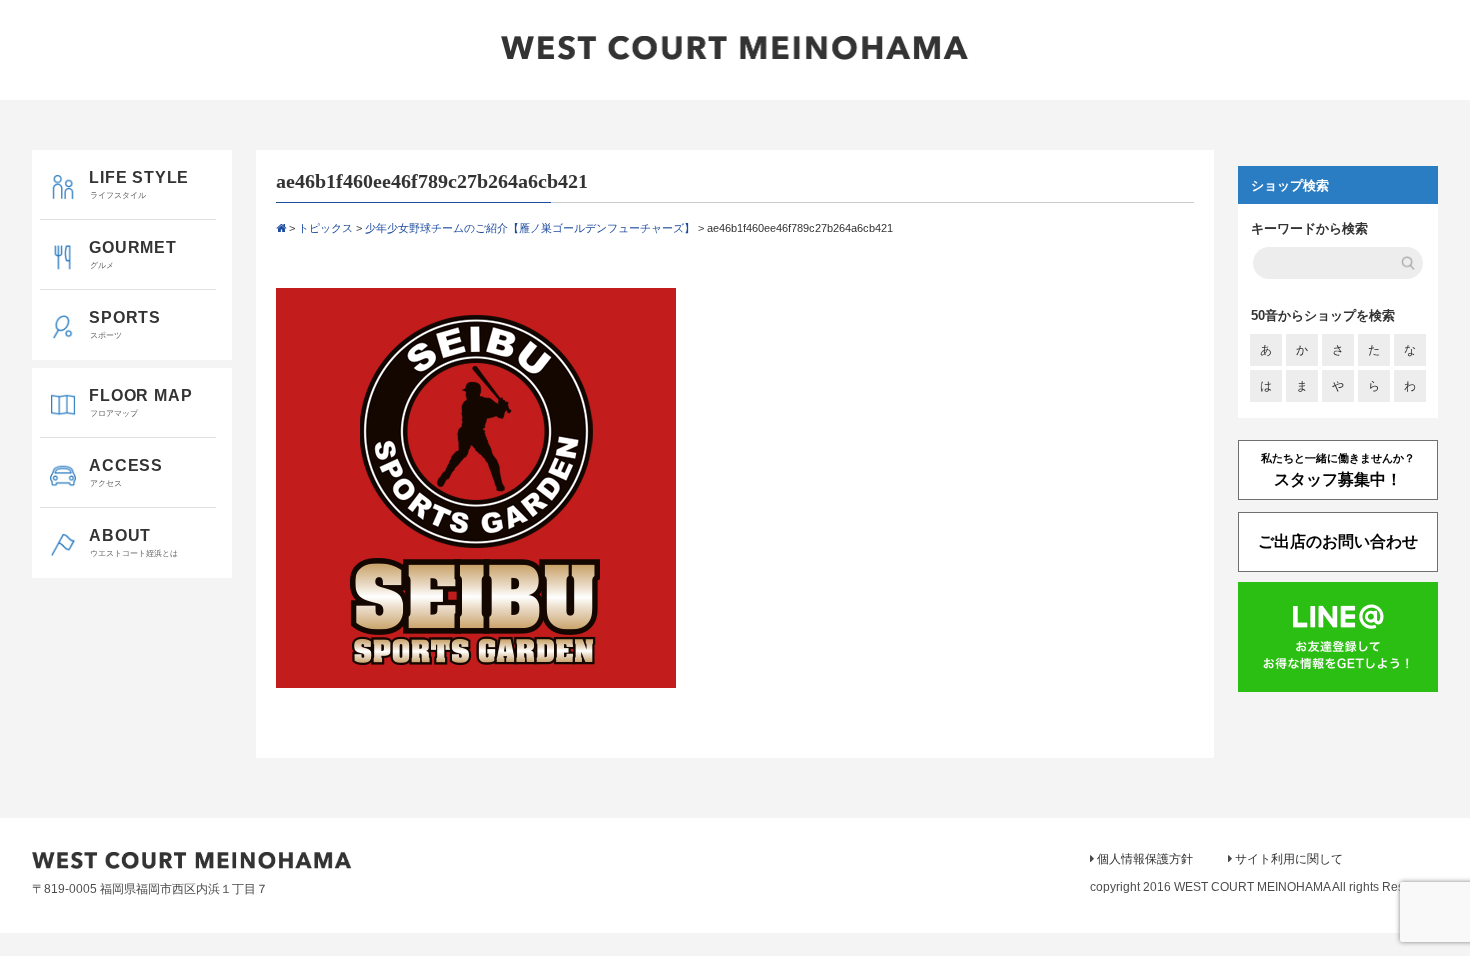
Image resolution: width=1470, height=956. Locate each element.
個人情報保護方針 (1145, 859)
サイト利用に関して (1289, 859)
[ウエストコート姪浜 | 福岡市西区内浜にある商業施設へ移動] (281, 228)
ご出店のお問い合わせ (1338, 541)
